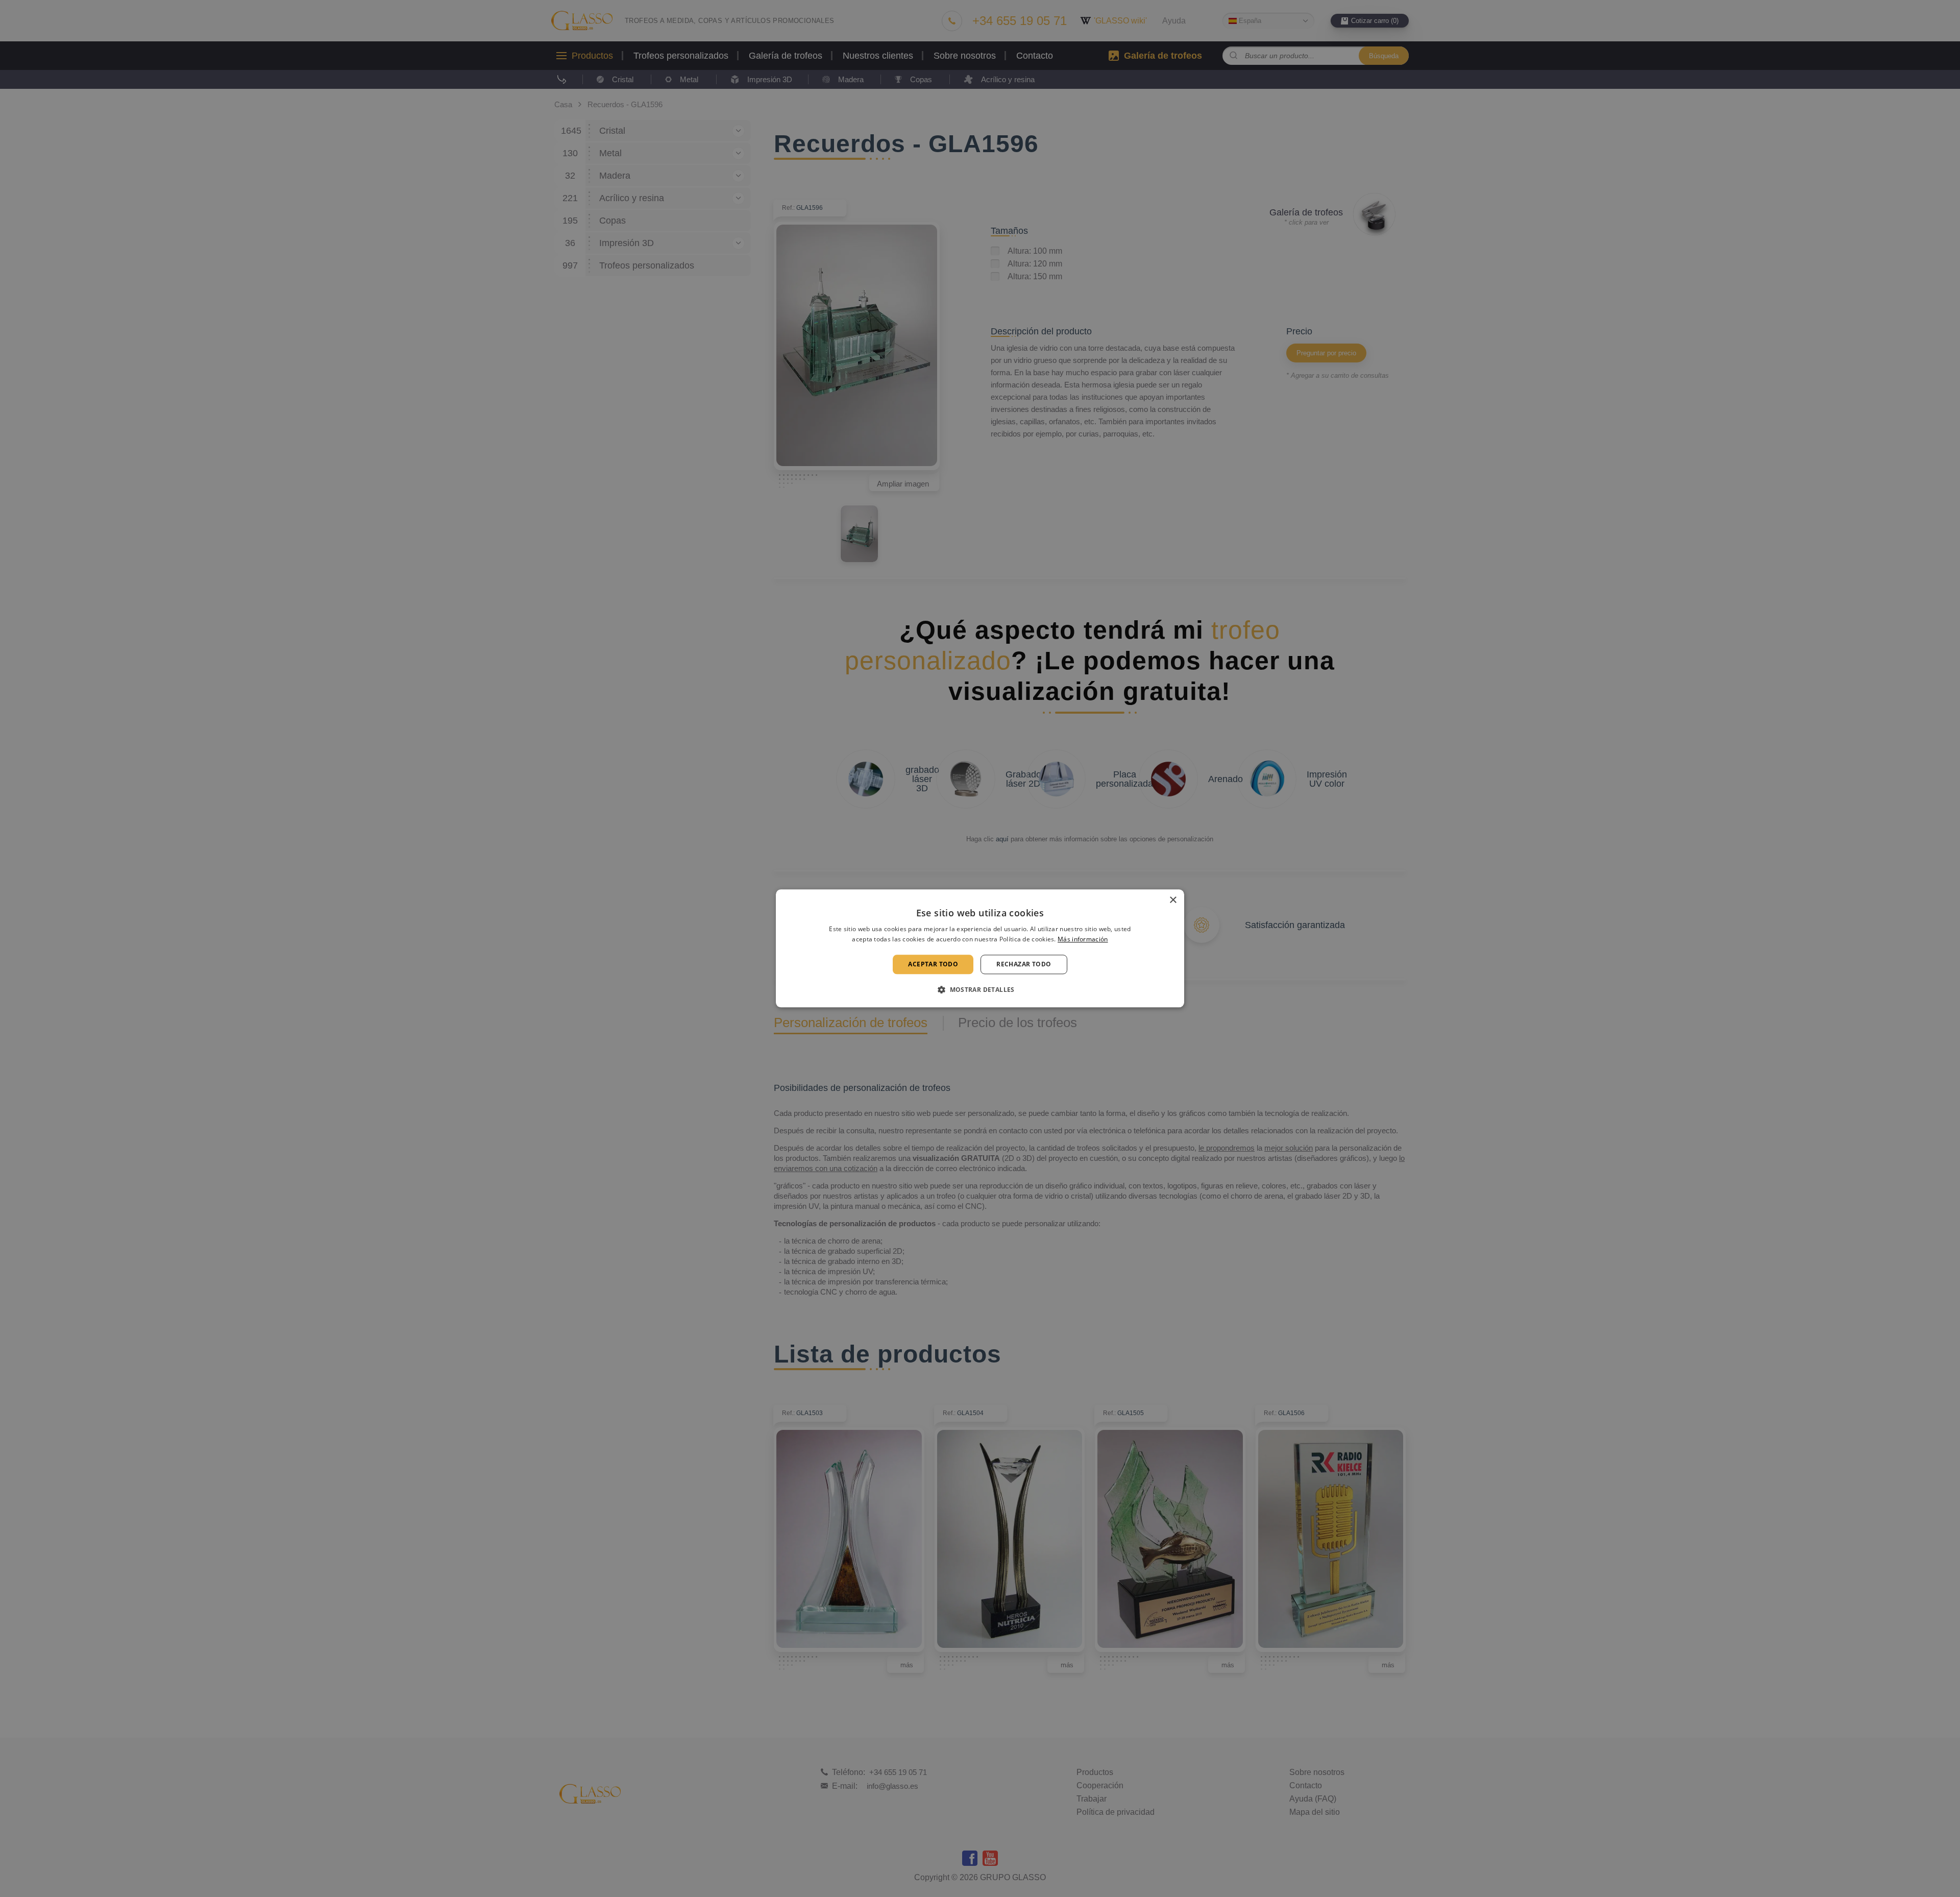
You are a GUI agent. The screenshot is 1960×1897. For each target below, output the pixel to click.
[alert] (980, 948)
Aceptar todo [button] (933, 964)
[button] (980, 990)
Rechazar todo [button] (1024, 964)
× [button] (1173, 900)
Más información (1083, 940)
